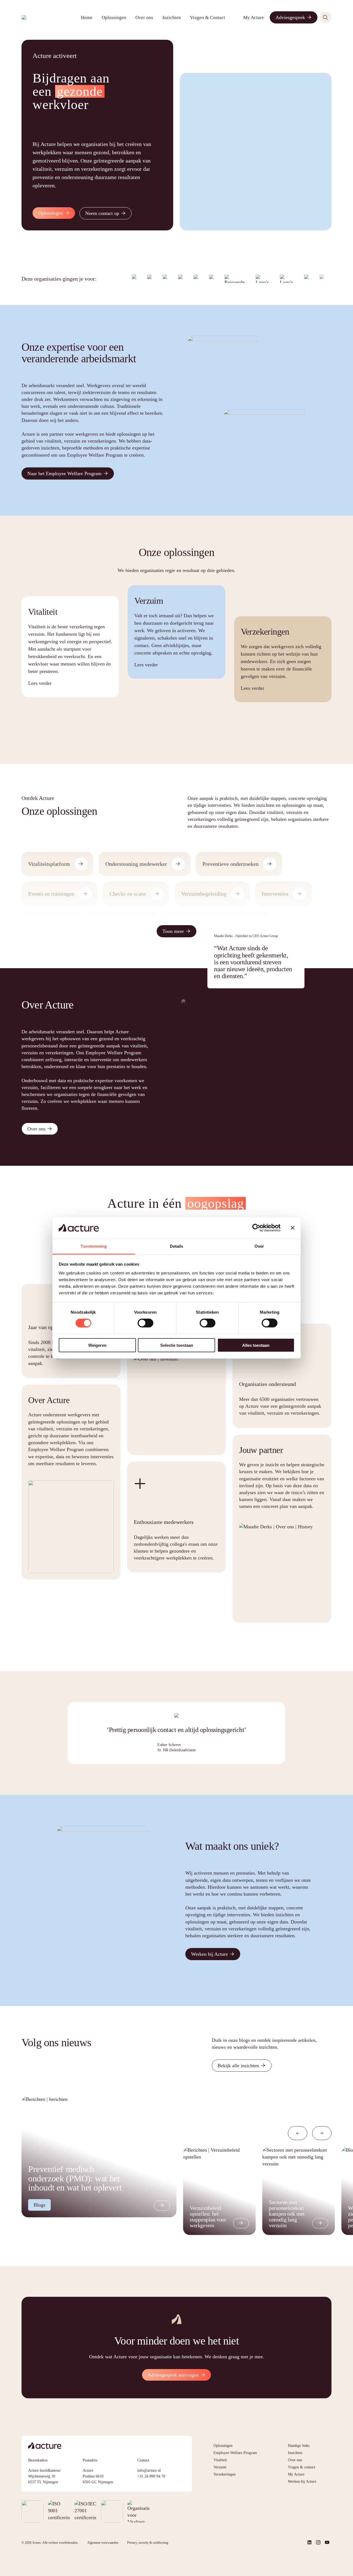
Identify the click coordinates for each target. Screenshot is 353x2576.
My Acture (254, 18)
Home (87, 18)
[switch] (145, 1323)
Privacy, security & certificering (148, 2543)
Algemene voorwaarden (103, 2543)
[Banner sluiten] (293, 1228)
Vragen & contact (302, 2467)
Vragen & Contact (208, 18)
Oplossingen (114, 18)
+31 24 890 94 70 (151, 2476)
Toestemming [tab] (94, 1246)
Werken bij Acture (302, 2481)
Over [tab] (259, 1246)
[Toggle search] (325, 17)
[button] (298, 2133)
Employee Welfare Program (235, 2453)
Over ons (144, 18)
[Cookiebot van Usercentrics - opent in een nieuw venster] (256, 1228)
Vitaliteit (220, 2460)
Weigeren (97, 1345)
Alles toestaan (256, 1345)
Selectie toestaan (177, 1345)
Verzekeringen (224, 2474)
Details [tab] (177, 1246)
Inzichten (172, 18)
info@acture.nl (149, 2470)
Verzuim (220, 2467)
